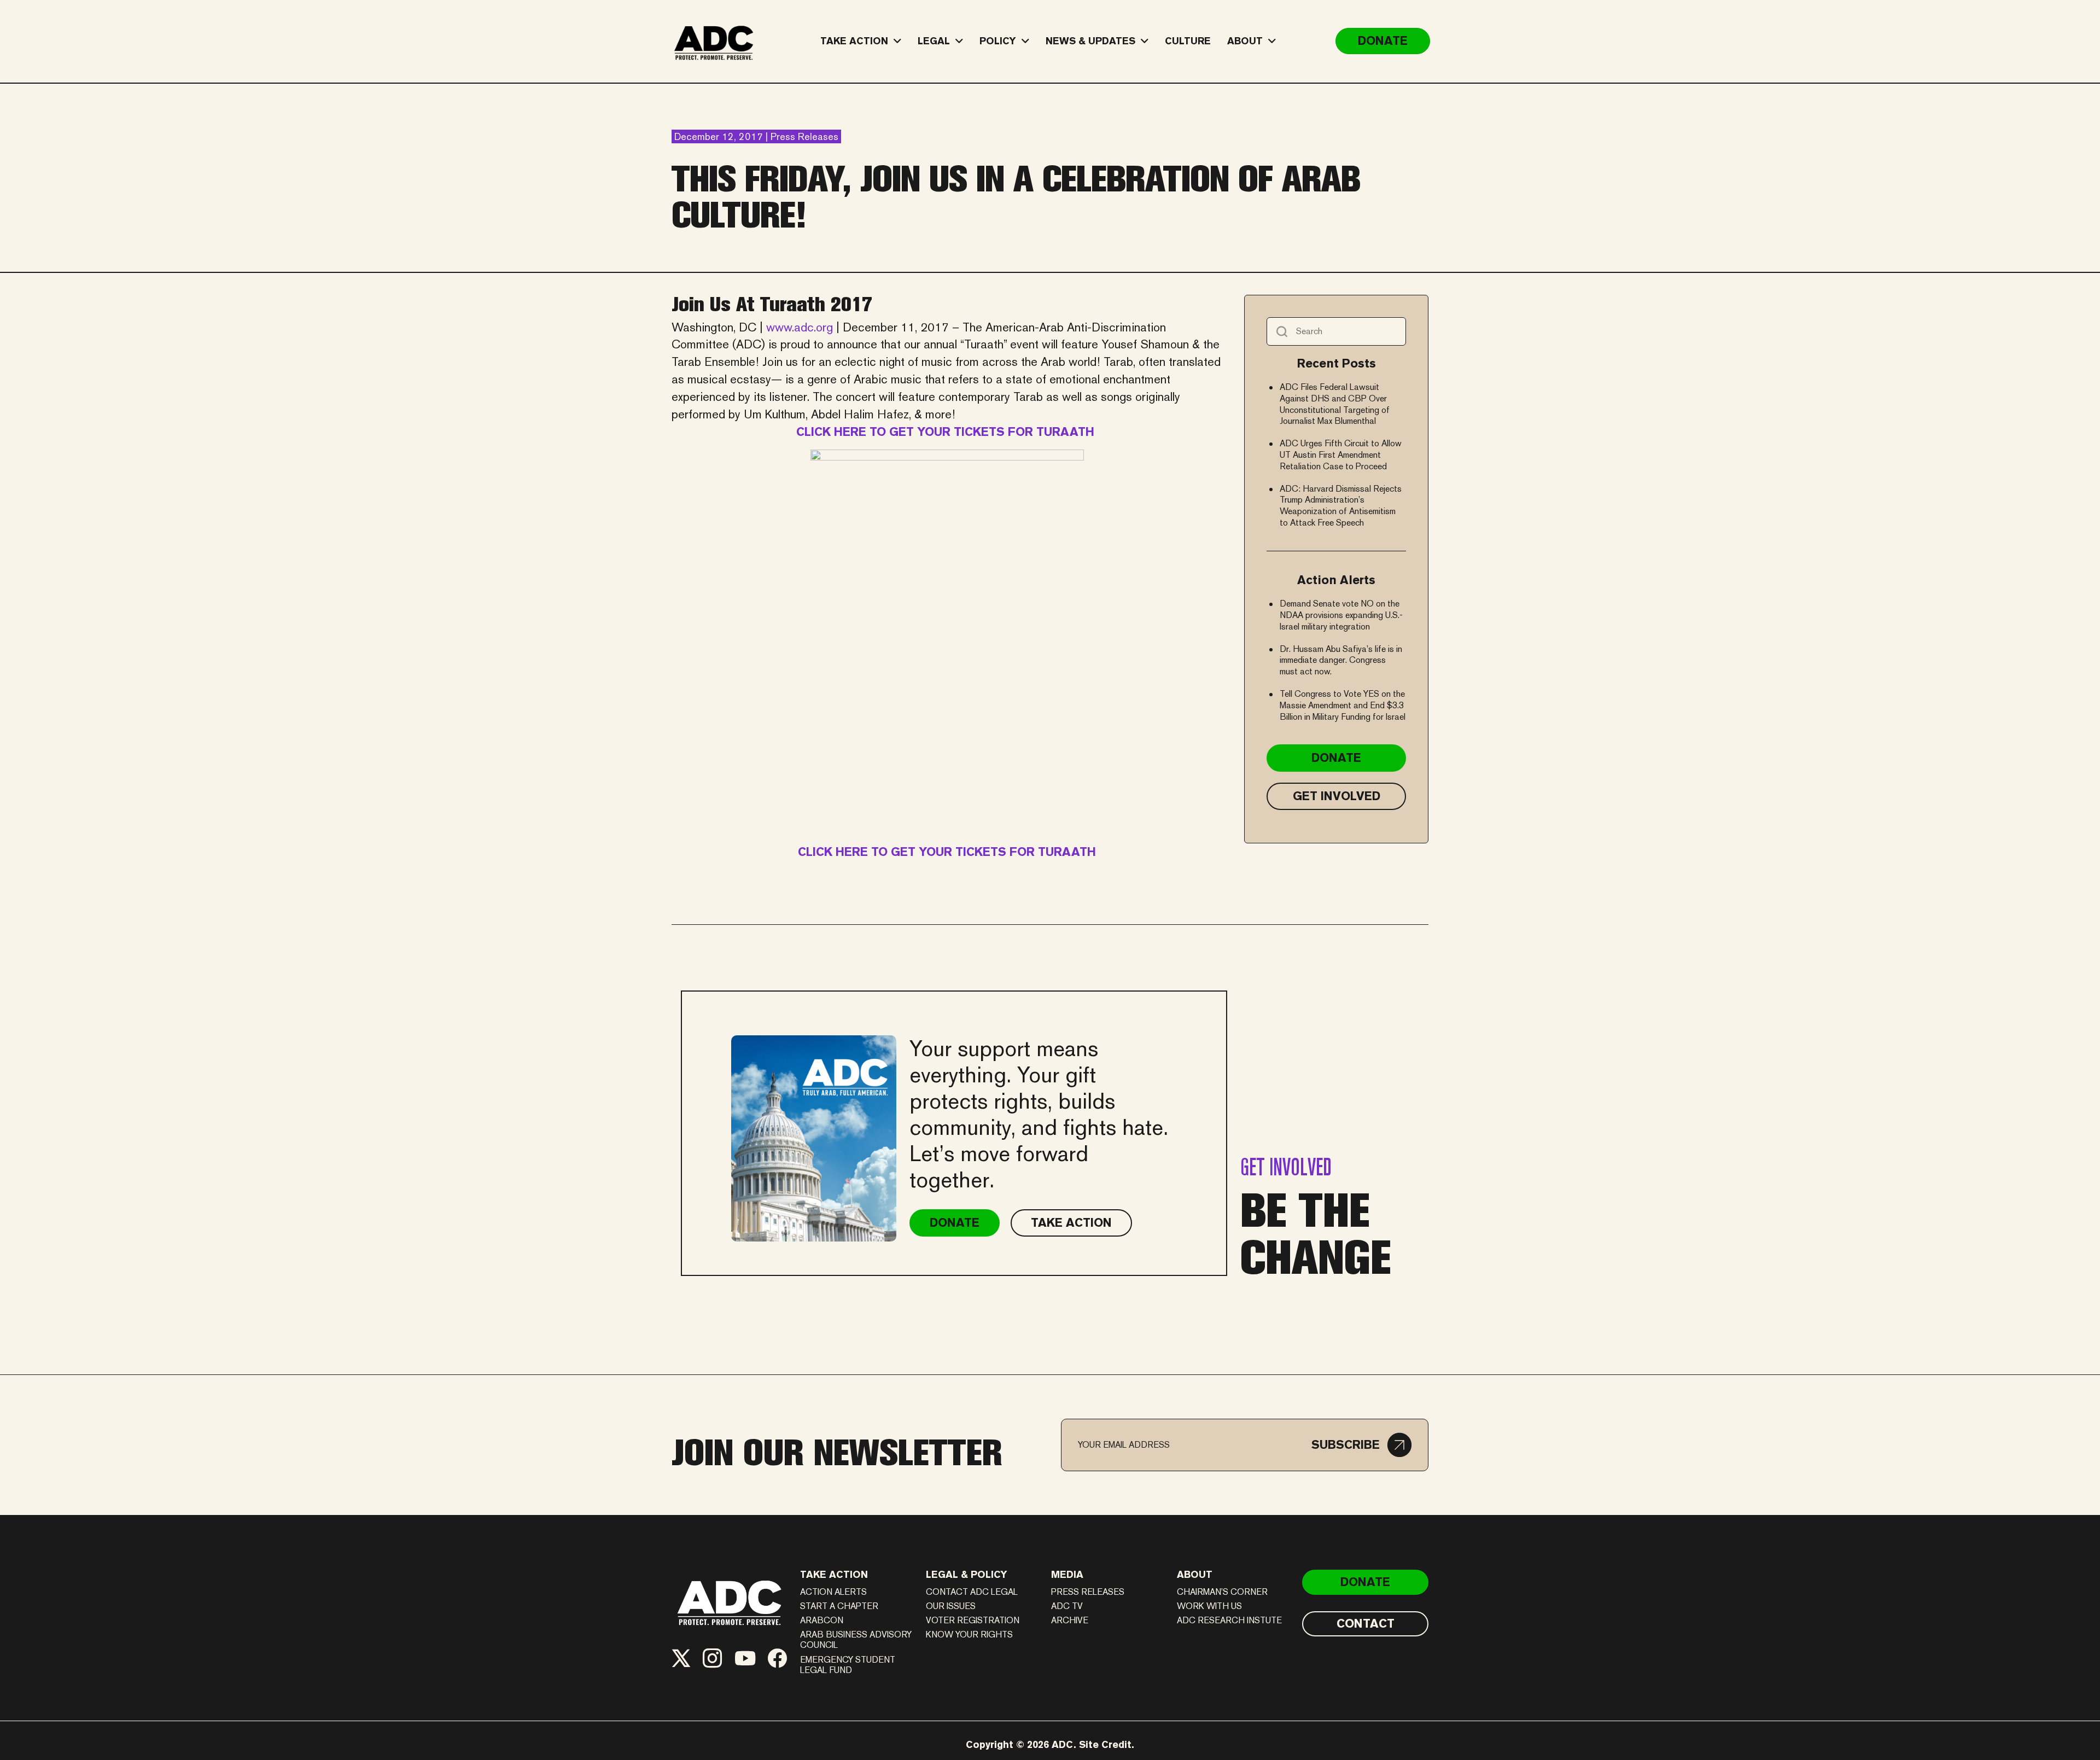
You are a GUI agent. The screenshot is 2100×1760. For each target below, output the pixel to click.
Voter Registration (973, 1620)
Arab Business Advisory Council (856, 1640)
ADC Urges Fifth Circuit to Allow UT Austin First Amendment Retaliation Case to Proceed (1341, 455)
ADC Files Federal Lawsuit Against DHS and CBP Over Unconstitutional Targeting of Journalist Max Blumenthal (1335, 404)
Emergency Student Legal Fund (848, 1665)
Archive (1070, 1620)
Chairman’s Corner (1222, 1592)
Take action (834, 1574)
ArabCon (822, 1620)
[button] (1361, 1445)
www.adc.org (801, 327)
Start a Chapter (839, 1606)
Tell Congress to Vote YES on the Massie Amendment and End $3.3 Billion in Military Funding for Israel (1343, 705)
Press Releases (1088, 1592)
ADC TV (1067, 1606)
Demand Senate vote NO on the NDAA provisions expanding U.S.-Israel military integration (1341, 615)
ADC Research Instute (1229, 1620)
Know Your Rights (969, 1634)
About (1195, 1574)
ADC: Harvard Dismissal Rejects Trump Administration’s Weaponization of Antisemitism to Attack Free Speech (1341, 506)
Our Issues (951, 1606)
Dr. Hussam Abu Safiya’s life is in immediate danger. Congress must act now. (1341, 660)
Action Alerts (833, 1592)
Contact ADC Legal (972, 1592)
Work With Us (1209, 1606)
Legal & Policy (967, 1574)
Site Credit (1105, 1744)
